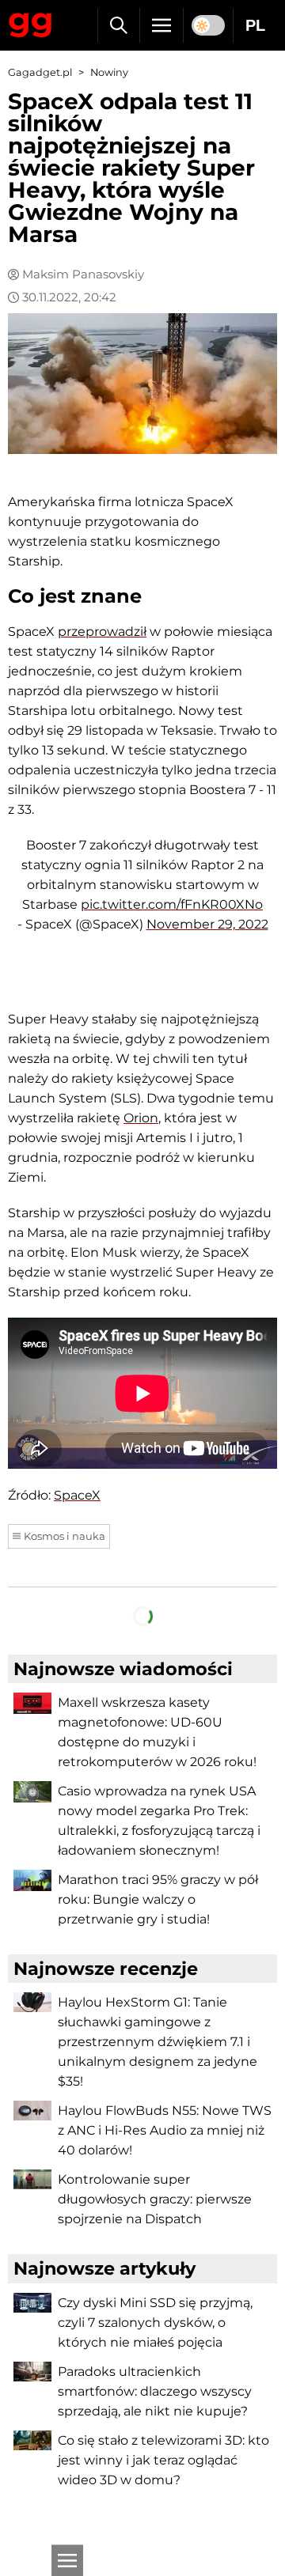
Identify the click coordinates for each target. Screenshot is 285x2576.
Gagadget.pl (40, 72)
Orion (141, 1118)
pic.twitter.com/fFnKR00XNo (172, 904)
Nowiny (109, 72)
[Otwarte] (67, 2560)
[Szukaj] (118, 25)
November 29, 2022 (207, 924)
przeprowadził (102, 632)
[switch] (208, 25)
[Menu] (161, 25)
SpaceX (77, 1495)
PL (255, 25)
